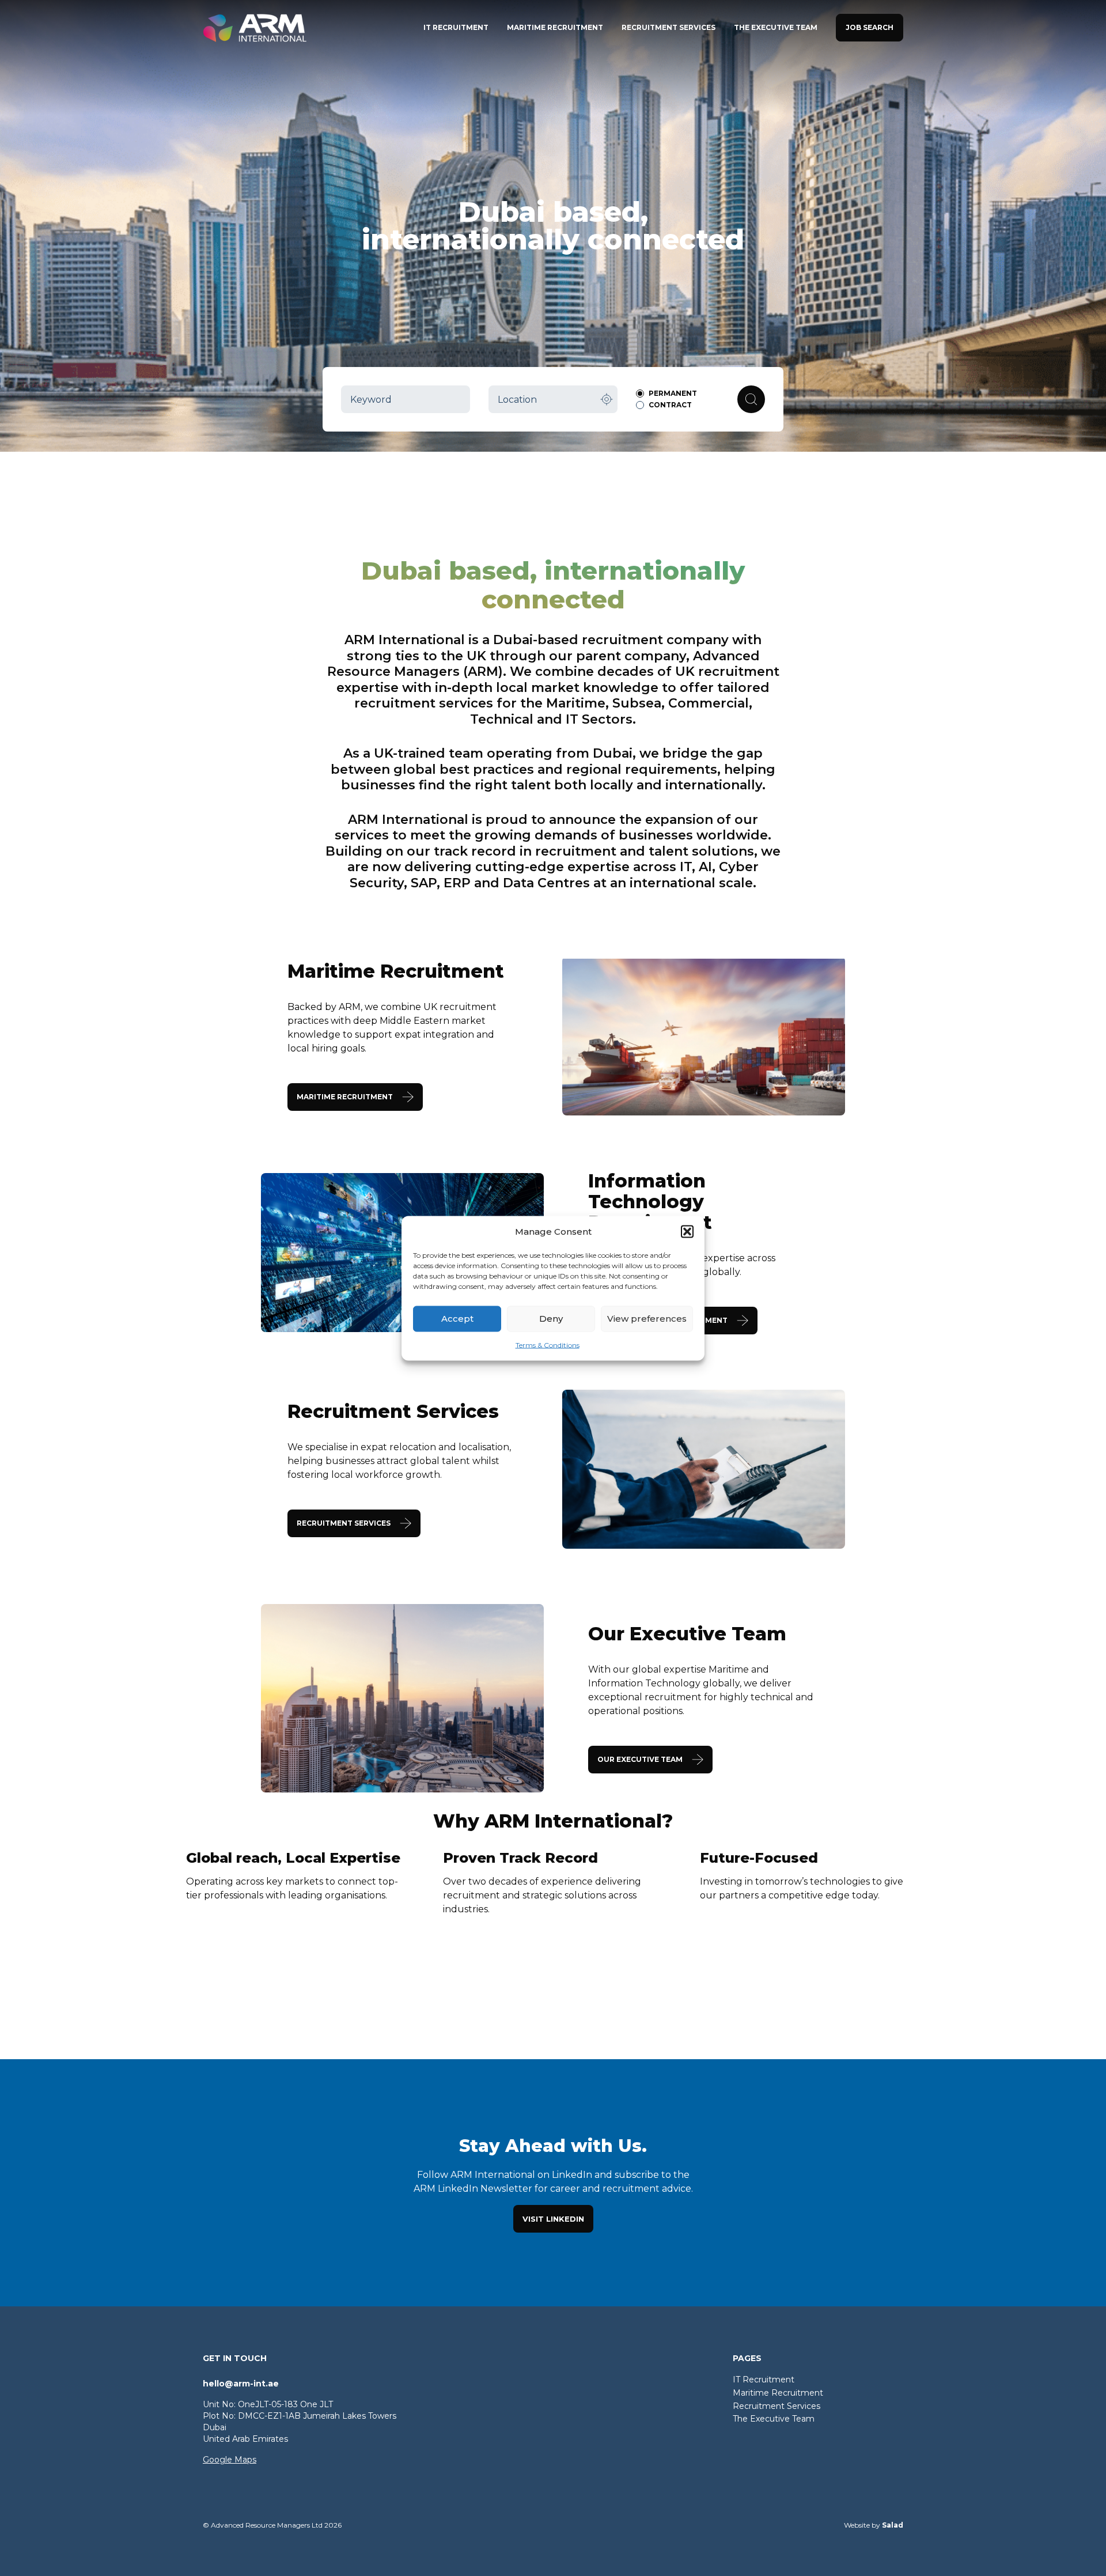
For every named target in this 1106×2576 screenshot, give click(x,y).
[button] (687, 1231)
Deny (551, 1319)
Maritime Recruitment (778, 2393)
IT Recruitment (764, 2380)
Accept (457, 1319)
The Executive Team (774, 2419)
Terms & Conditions (548, 1344)
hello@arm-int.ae (241, 2384)
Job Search (870, 27)
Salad (893, 2525)
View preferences (647, 1319)
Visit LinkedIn (553, 2219)
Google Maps (230, 2460)
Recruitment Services (777, 2406)
